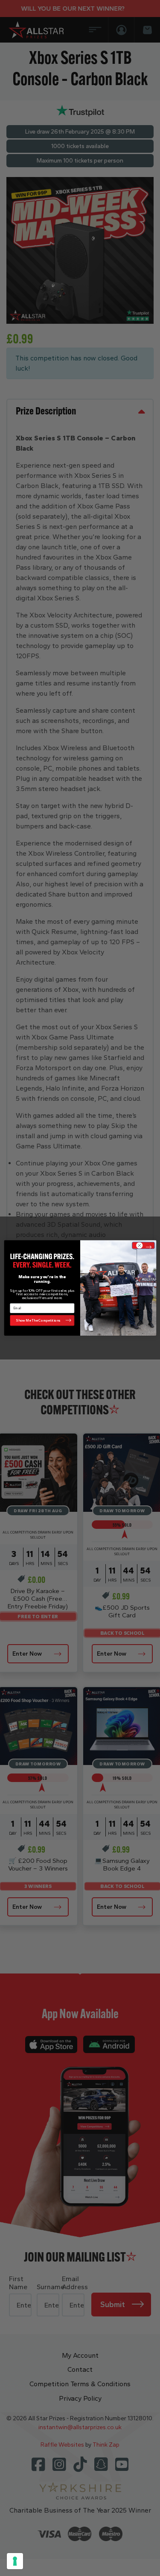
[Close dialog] (143, 1246)
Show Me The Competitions (38, 1320)
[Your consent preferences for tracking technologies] (15, 2561)
